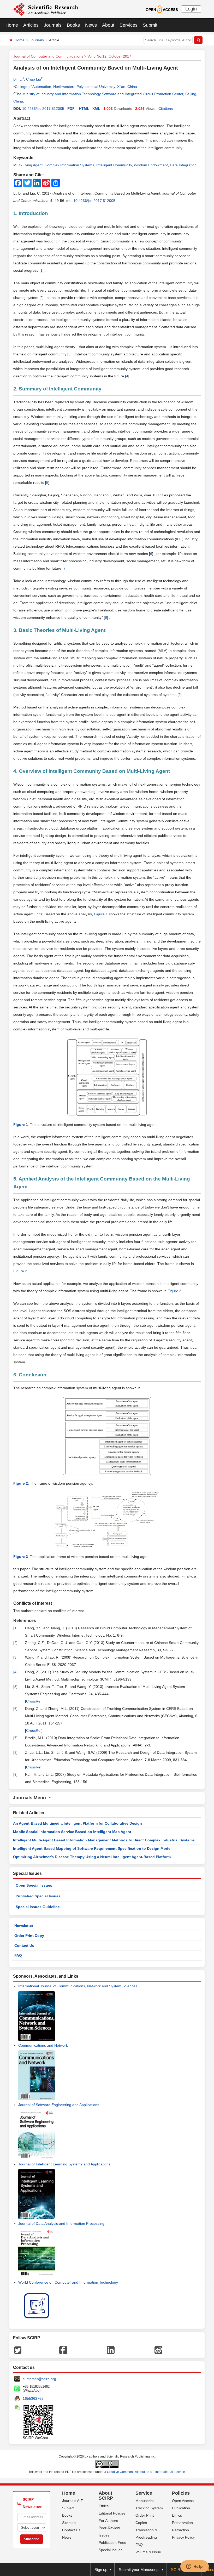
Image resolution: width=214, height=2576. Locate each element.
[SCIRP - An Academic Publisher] (46, 9)
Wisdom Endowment (151, 165)
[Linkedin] (111, 2350)
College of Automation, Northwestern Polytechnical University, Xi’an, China (76, 87)
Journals (53, 25)
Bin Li (18, 79)
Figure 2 (20, 1271)
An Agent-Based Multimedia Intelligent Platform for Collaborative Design (78, 1823)
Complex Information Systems (69, 165)
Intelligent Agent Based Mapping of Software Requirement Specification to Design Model (92, 1848)
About (108, 25)
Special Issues (111, 2550)
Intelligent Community (114, 165)
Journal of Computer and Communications (48, 56)
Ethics (104, 2506)
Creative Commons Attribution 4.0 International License (146, 2472)
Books (73, 25)
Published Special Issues (38, 1896)
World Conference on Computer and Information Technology (68, 2282)
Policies (181, 2493)
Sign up (101, 2570)
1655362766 (33, 2398)
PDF (71, 109)
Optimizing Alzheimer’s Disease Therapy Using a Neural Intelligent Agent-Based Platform (92, 1857)
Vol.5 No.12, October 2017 (109, 56)
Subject (68, 2508)
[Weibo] (158, 2350)
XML (96, 109)
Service (144, 2493)
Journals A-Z (73, 2501)
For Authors (108, 2521)
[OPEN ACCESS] (162, 9)
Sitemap (69, 2523)
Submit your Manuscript (139, 2570)
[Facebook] (63, 2350)
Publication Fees (112, 2543)
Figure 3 (174, 1291)
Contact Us (24, 1945)
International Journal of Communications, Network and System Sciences (78, 1986)
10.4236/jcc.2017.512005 (43, 109)
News (91, 25)
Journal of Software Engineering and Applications (59, 2105)
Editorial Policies (112, 2513)
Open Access (183, 2501)
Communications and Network (43, 2045)
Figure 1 (101, 914)
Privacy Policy (183, 2537)
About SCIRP (106, 2496)
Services (129, 25)
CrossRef (34, 1701)
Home (12, 25)
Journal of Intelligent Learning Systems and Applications (64, 2164)
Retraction (180, 2530)
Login (191, 9)
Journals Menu (31, 1798)
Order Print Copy (29, 1936)
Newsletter (24, 1926)
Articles (31, 25)
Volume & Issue (148, 2552)
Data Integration (183, 165)
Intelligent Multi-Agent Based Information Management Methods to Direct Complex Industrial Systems (104, 1840)
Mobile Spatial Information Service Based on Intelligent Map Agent (72, 1832)
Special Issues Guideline (38, 1907)
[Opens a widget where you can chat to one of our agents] (194, 2567)
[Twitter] (18, 2350)
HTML (84, 109)
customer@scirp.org (39, 2379)
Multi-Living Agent (28, 165)
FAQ (18, 1955)
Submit (150, 25)
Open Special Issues (34, 1885)
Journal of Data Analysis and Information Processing (61, 2223)
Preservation (182, 2523)
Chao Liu (34, 79)
